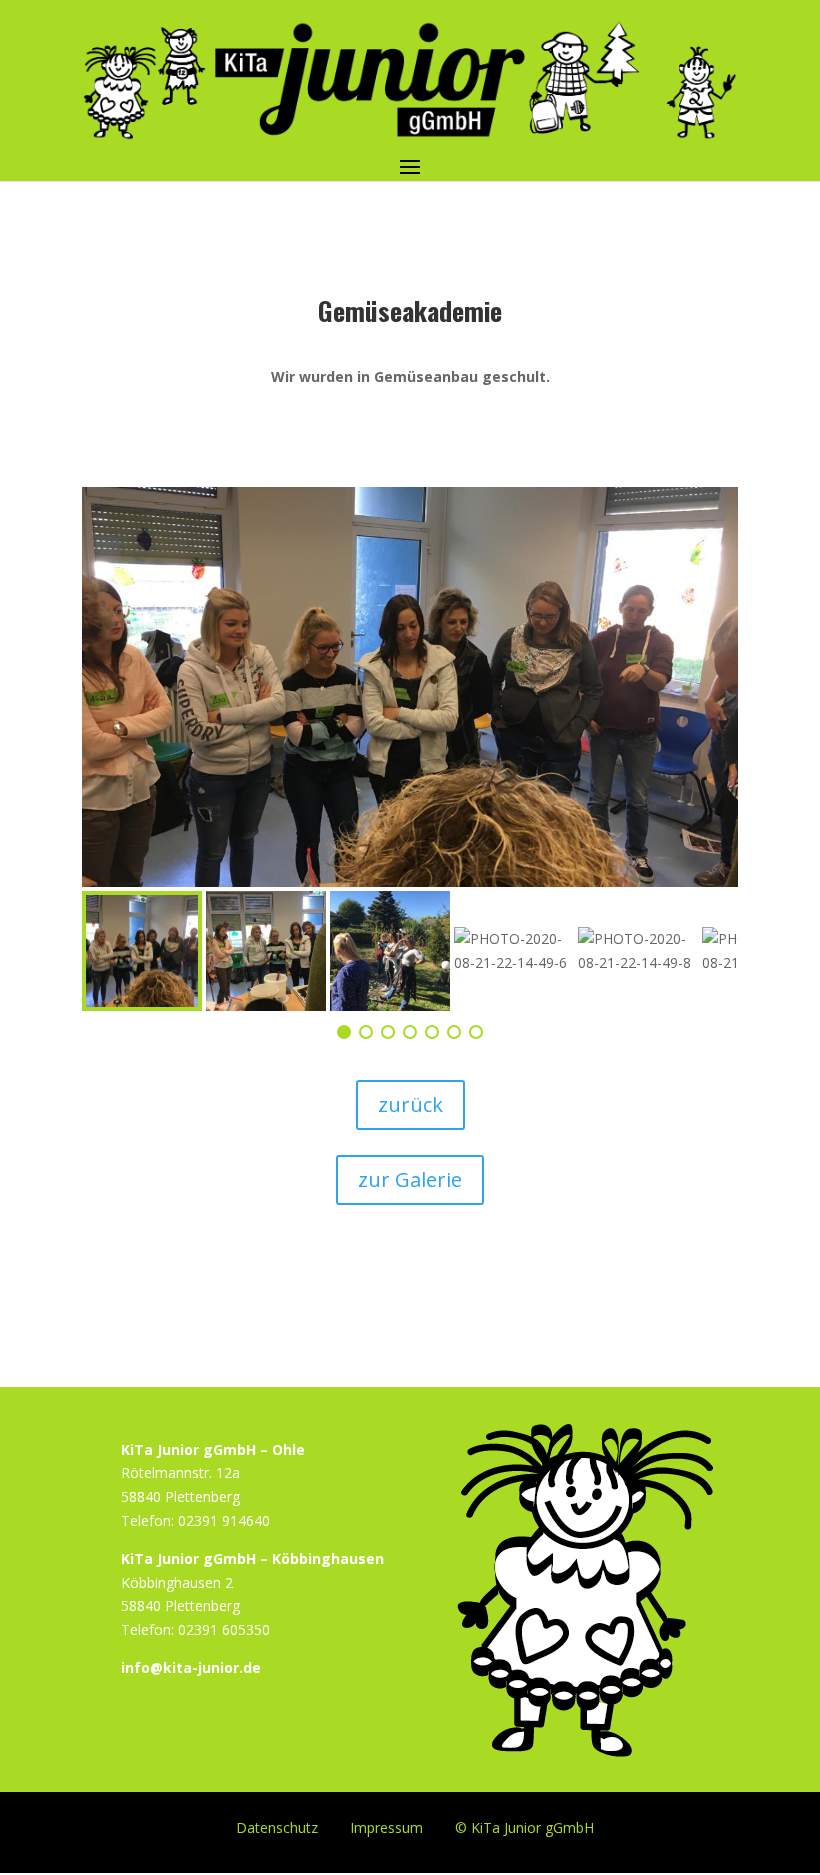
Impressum (386, 1826)
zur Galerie (410, 1179)
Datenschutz (277, 1826)
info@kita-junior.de (191, 1667)
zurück (410, 1104)
